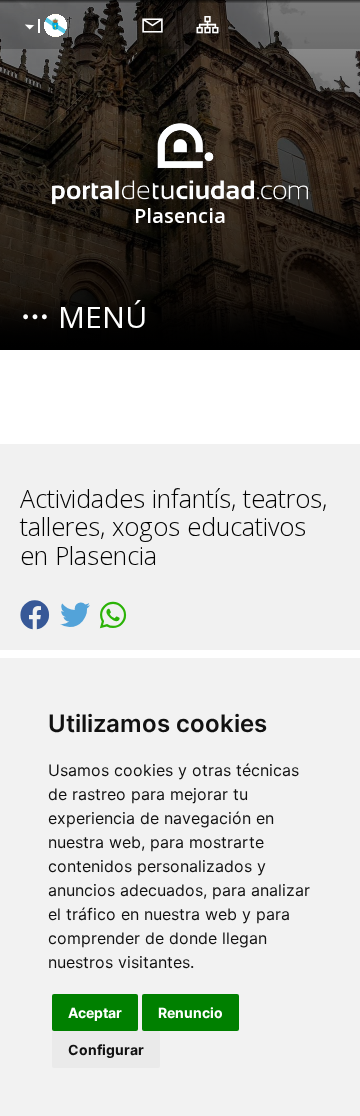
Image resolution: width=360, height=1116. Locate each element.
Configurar (106, 1049)
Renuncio (190, 1012)
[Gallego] (43, 27)
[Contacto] (152, 24)
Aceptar (95, 1012)
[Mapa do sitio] (207, 24)
